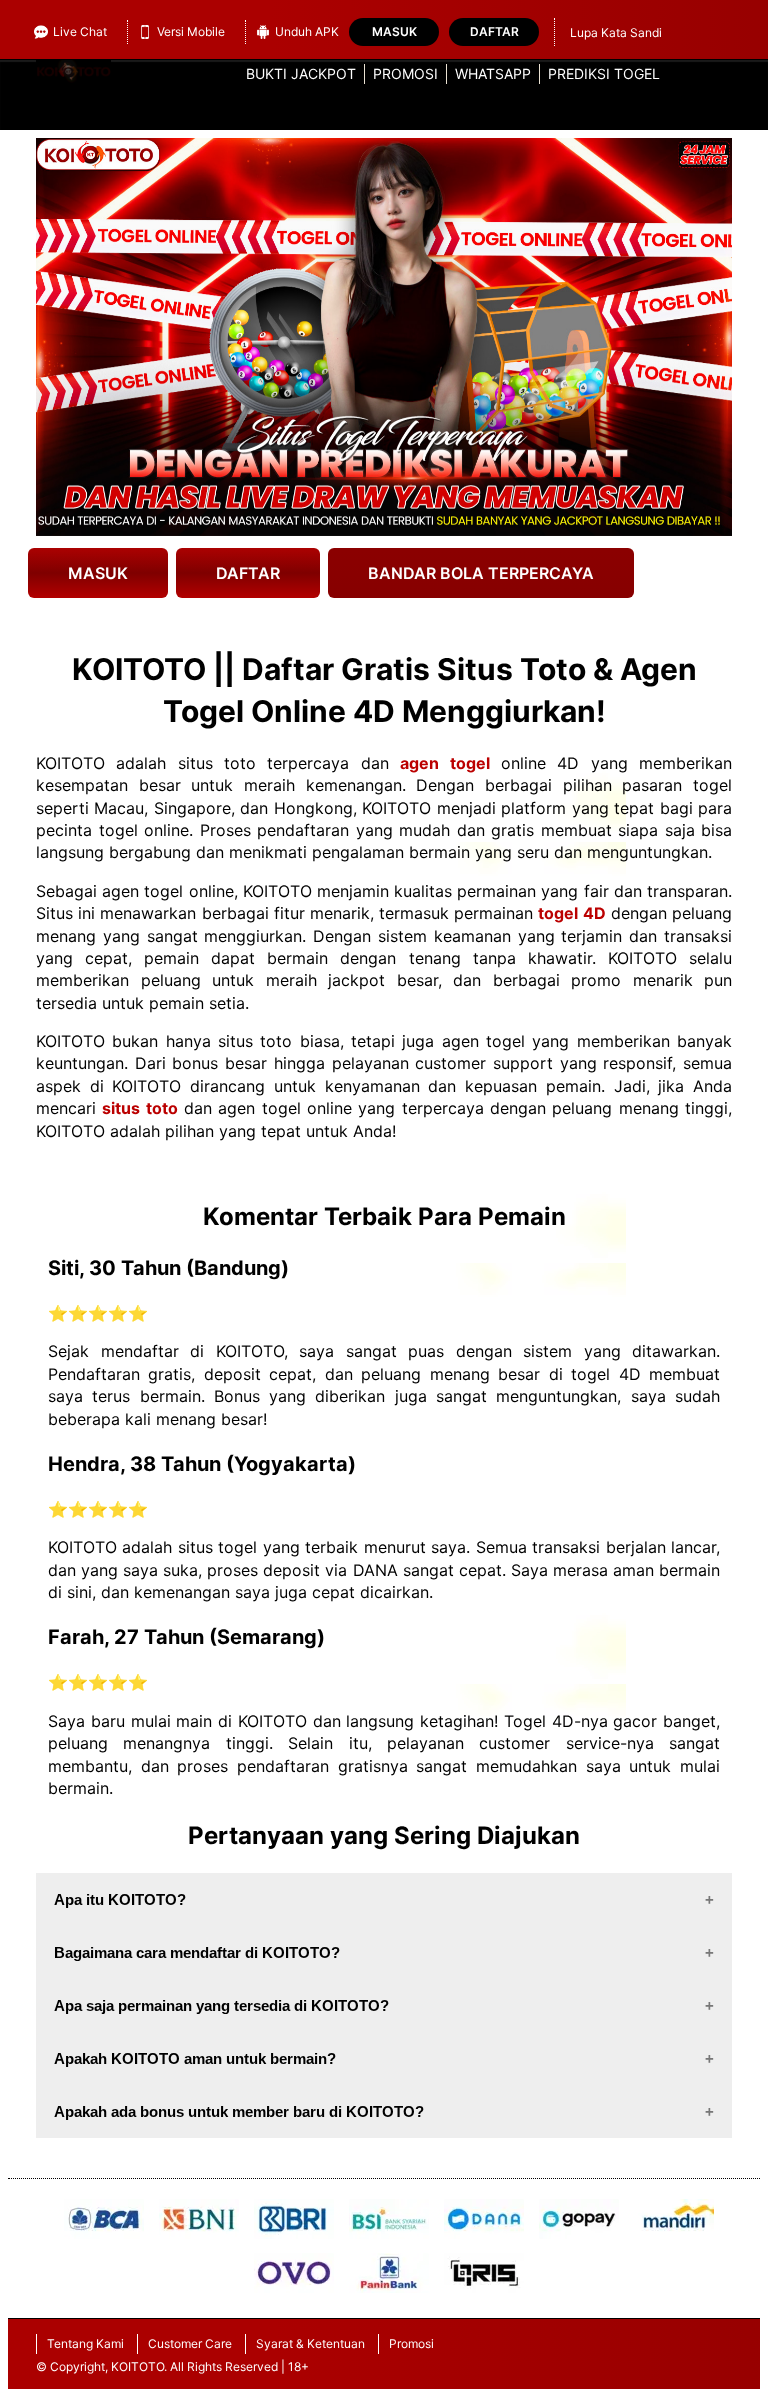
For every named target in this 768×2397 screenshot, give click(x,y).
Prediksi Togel (604, 73)
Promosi (405, 73)
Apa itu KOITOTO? (120, 1899)
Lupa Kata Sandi (616, 32)
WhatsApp (493, 73)
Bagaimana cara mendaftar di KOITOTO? (197, 1952)
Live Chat (80, 31)
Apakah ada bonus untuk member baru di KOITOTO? (239, 2111)
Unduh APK (307, 31)
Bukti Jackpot (301, 73)
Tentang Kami (85, 2343)
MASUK (98, 573)
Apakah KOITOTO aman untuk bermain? (195, 2058)
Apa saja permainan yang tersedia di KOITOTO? (221, 2005)
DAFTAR (248, 573)
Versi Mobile (191, 31)
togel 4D (571, 913)
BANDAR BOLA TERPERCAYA (481, 573)
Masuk (394, 31)
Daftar (494, 31)
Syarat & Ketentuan (310, 2343)
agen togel (444, 763)
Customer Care (190, 2343)
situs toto (139, 1108)
